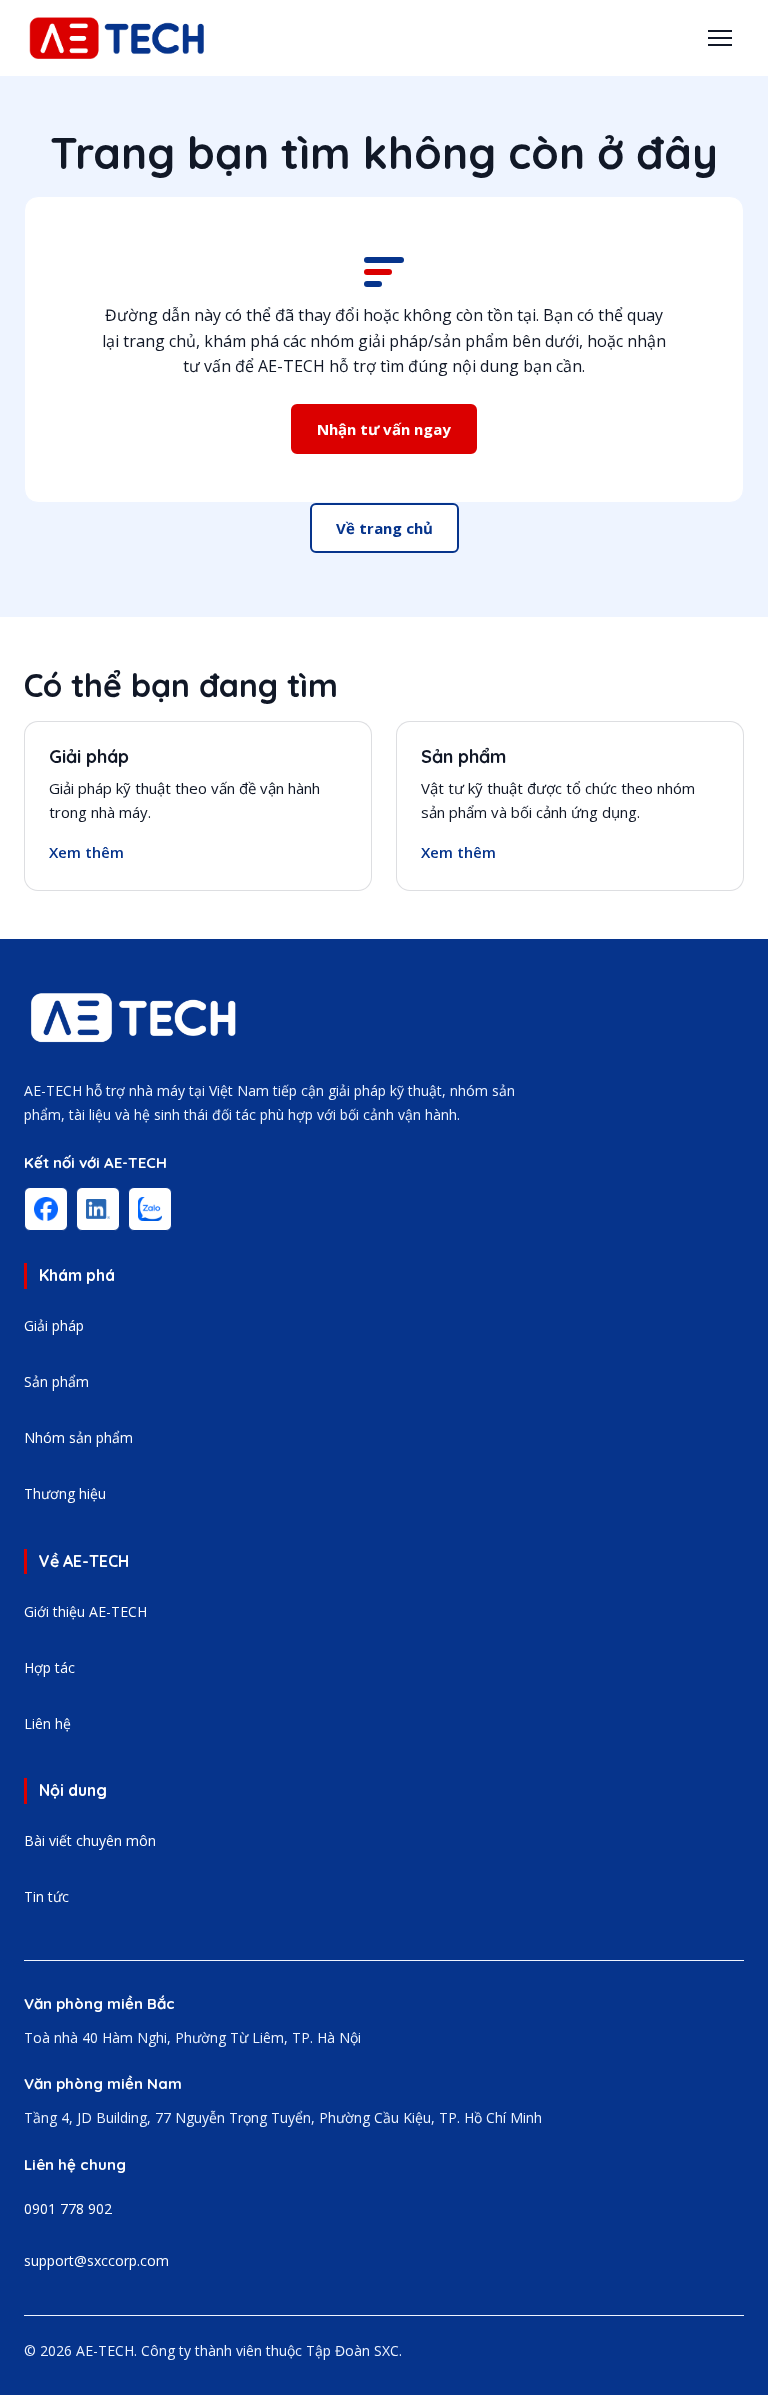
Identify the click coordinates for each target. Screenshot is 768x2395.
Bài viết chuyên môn (90, 1840)
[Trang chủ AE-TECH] (134, 1017)
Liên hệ (47, 1723)
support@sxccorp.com (96, 2260)
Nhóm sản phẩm (78, 1437)
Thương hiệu (65, 1493)
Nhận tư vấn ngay (384, 429)
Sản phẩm (463, 756)
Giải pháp (89, 756)
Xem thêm (86, 852)
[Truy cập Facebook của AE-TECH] (46, 1209)
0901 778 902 (68, 2208)
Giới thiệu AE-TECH (85, 1611)
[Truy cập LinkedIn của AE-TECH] (98, 1209)
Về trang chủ (384, 528)
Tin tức (46, 1896)
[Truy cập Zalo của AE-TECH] (150, 1209)
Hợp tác (49, 1667)
